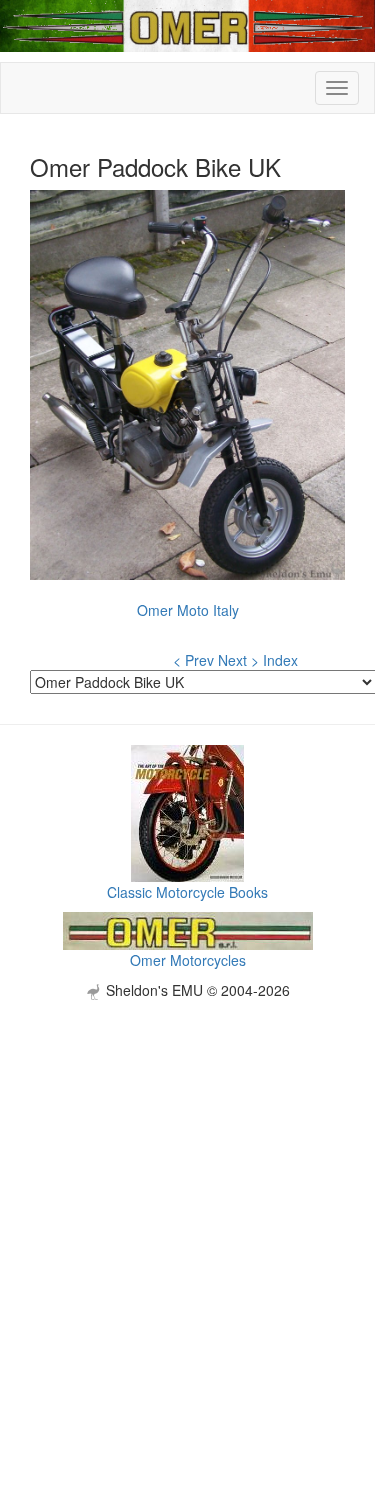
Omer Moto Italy (188, 610)
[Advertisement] (187, 1187)
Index (280, 660)
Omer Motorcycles (188, 960)
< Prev (193, 660)
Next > (238, 660)
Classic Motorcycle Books (187, 892)
